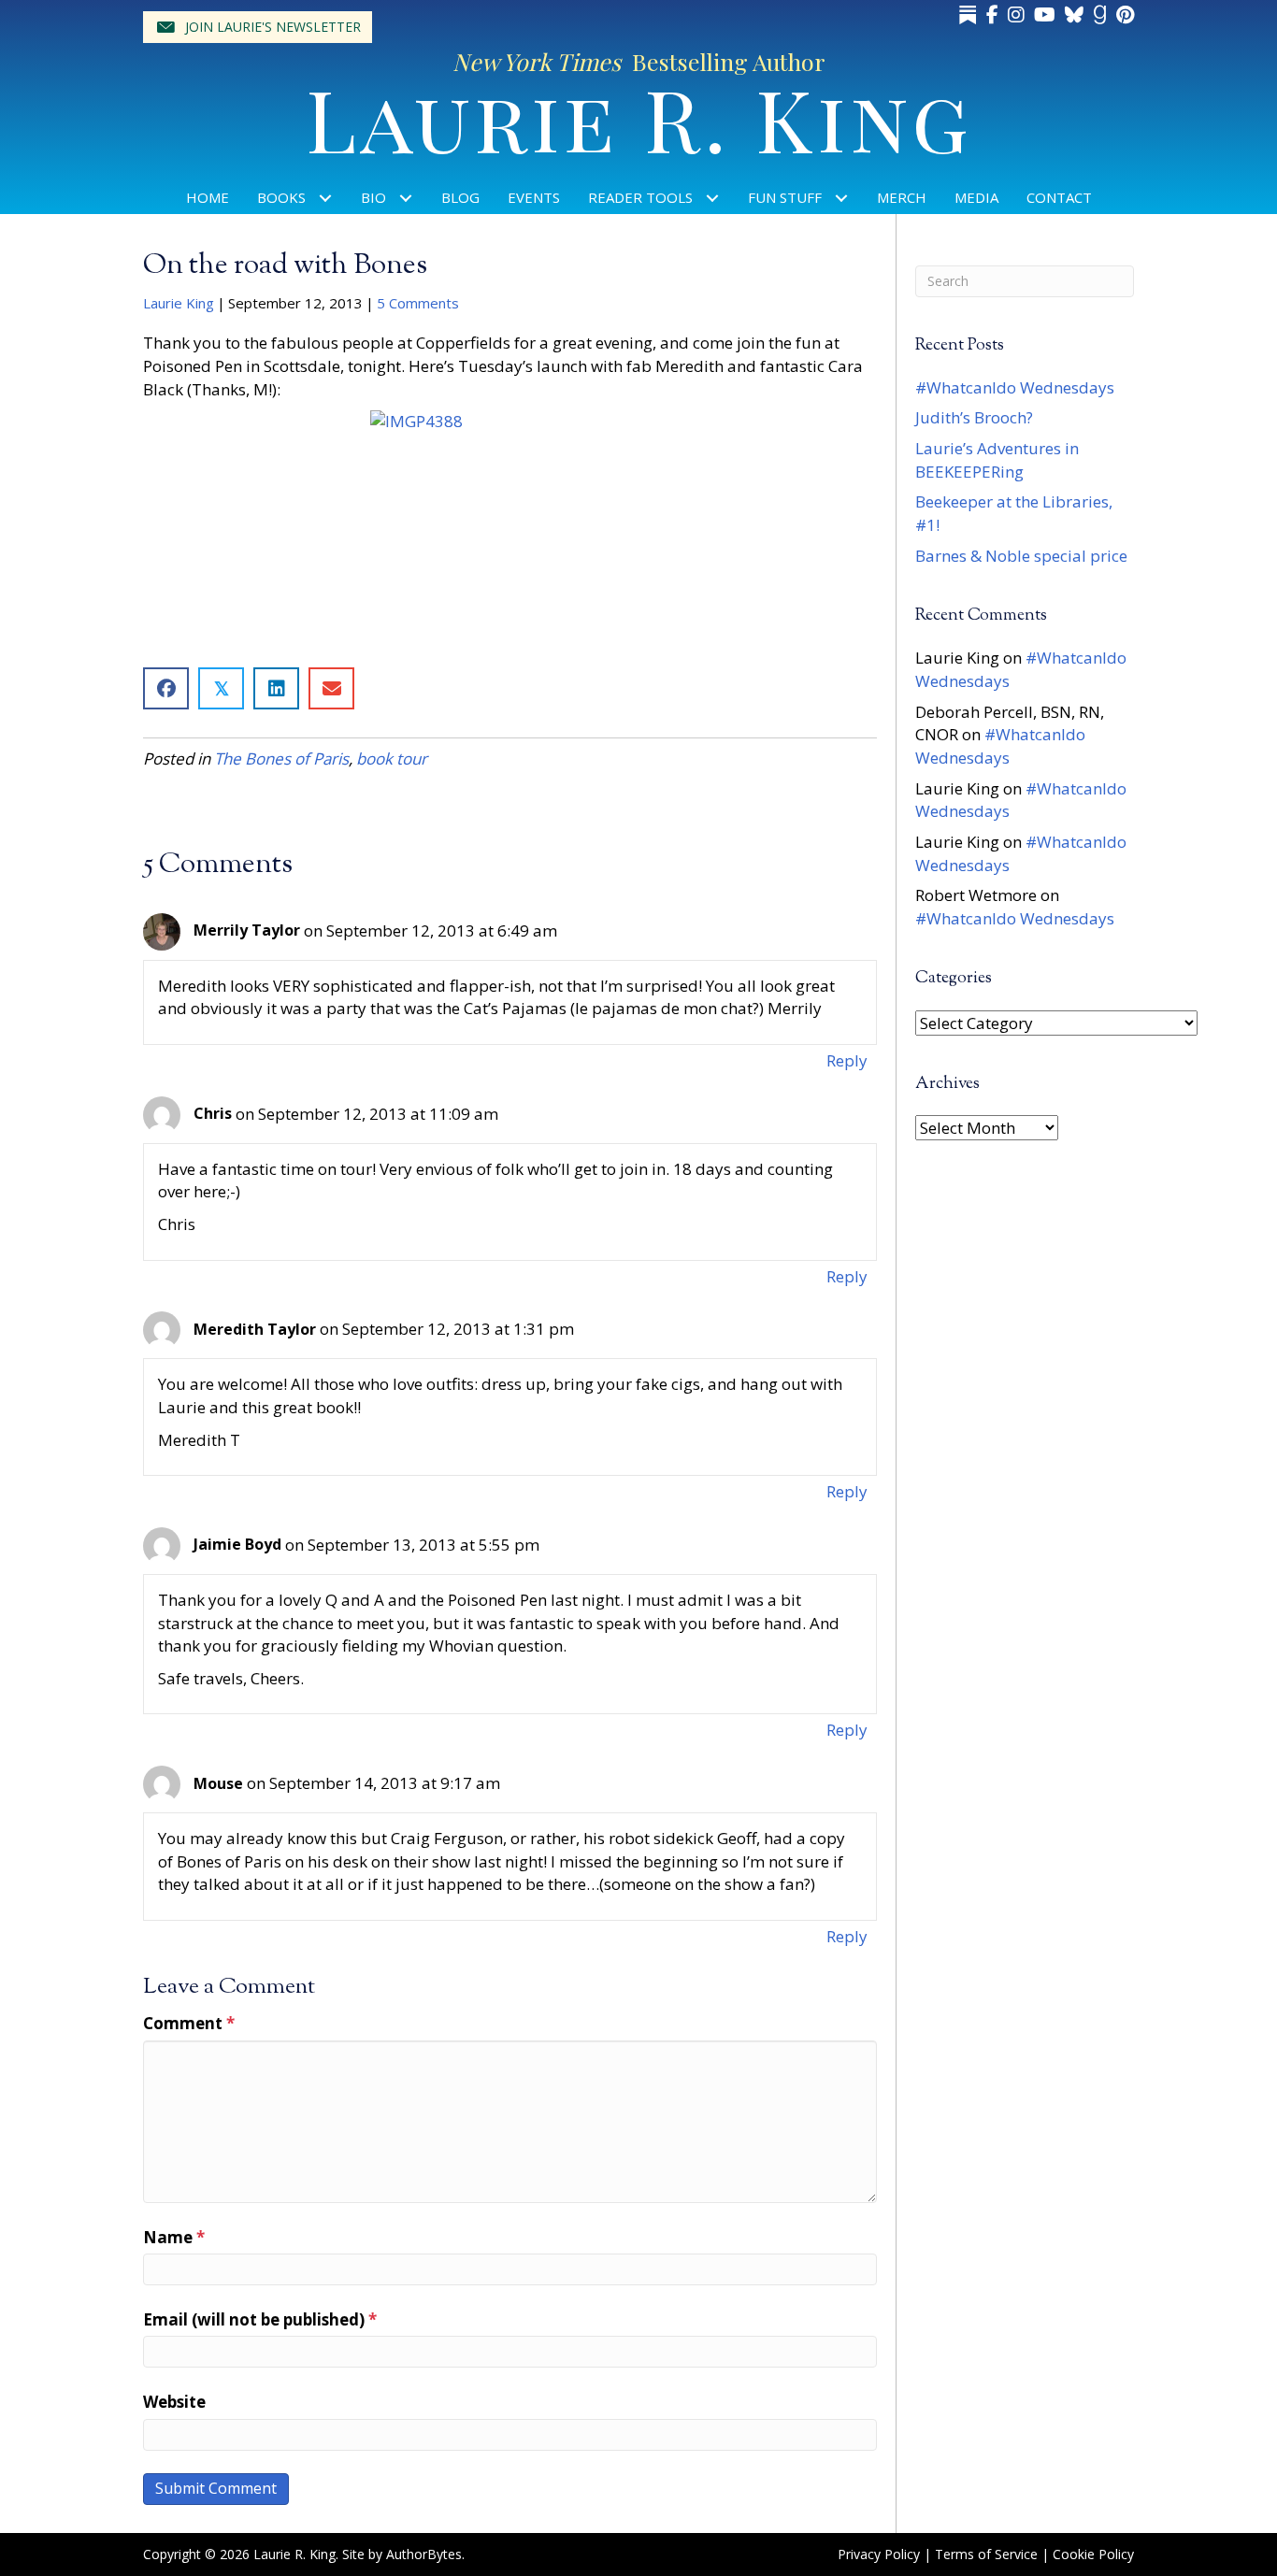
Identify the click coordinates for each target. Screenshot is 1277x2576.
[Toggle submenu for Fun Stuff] (842, 198)
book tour (392, 758)
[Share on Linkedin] (276, 688)
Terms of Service (986, 2554)
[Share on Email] (331, 688)
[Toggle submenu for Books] (326, 198)
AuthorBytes (424, 2554)
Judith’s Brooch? (974, 417)
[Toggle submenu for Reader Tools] (713, 198)
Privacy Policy (879, 2554)
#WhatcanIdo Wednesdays (1015, 387)
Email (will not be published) (260, 2319)
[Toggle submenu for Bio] (406, 198)
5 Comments (418, 303)
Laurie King (179, 303)
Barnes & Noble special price (1021, 556)
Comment (189, 2023)
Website (174, 2402)
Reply (847, 1060)
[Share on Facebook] (166, 688)
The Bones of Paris (281, 758)
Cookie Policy (1093, 2554)
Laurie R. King (639, 117)
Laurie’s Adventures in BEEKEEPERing (997, 460)
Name (174, 2237)
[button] (258, 27)
